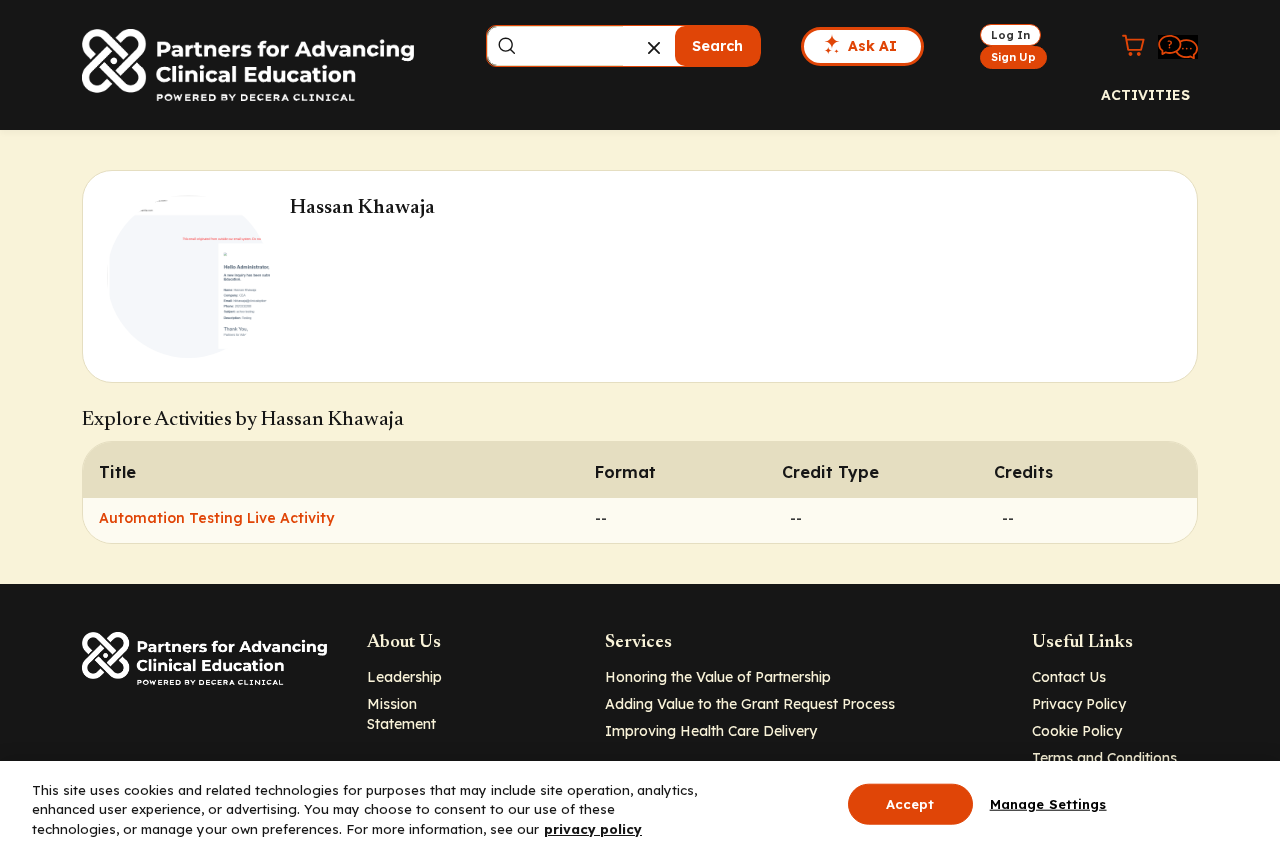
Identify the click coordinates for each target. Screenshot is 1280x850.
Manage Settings (1048, 803)
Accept (910, 803)
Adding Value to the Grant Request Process (750, 704)
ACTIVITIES (1145, 95)
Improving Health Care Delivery (711, 731)
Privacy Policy (1079, 704)
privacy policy (593, 829)
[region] (640, 805)
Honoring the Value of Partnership (718, 677)
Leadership (404, 677)
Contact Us (1069, 677)
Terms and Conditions (1104, 758)
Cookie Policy (1077, 731)
